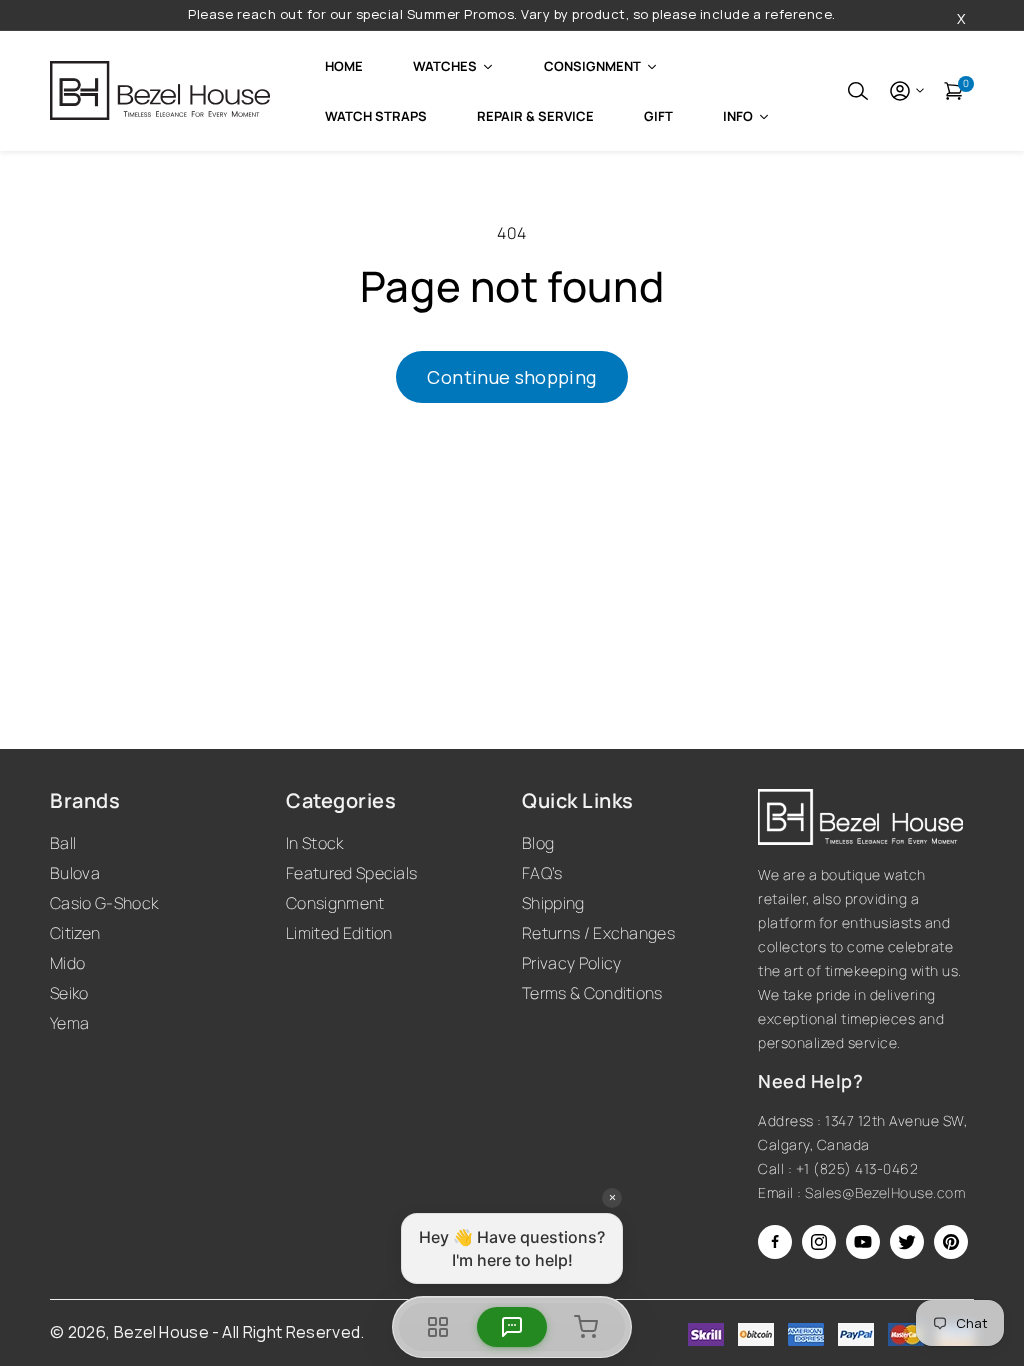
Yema (69, 1023)
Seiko (69, 993)
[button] (858, 91)
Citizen (75, 933)
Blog (538, 843)
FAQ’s (542, 873)
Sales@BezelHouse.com (885, 1192)
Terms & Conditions (592, 993)
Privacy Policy (571, 963)
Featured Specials (351, 873)
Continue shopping (511, 377)
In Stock (315, 843)
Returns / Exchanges (598, 933)
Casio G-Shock (104, 903)
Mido (67, 963)
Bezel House (162, 1332)
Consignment (335, 903)
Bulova (75, 873)
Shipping (553, 903)
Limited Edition (339, 933)
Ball (63, 843)
